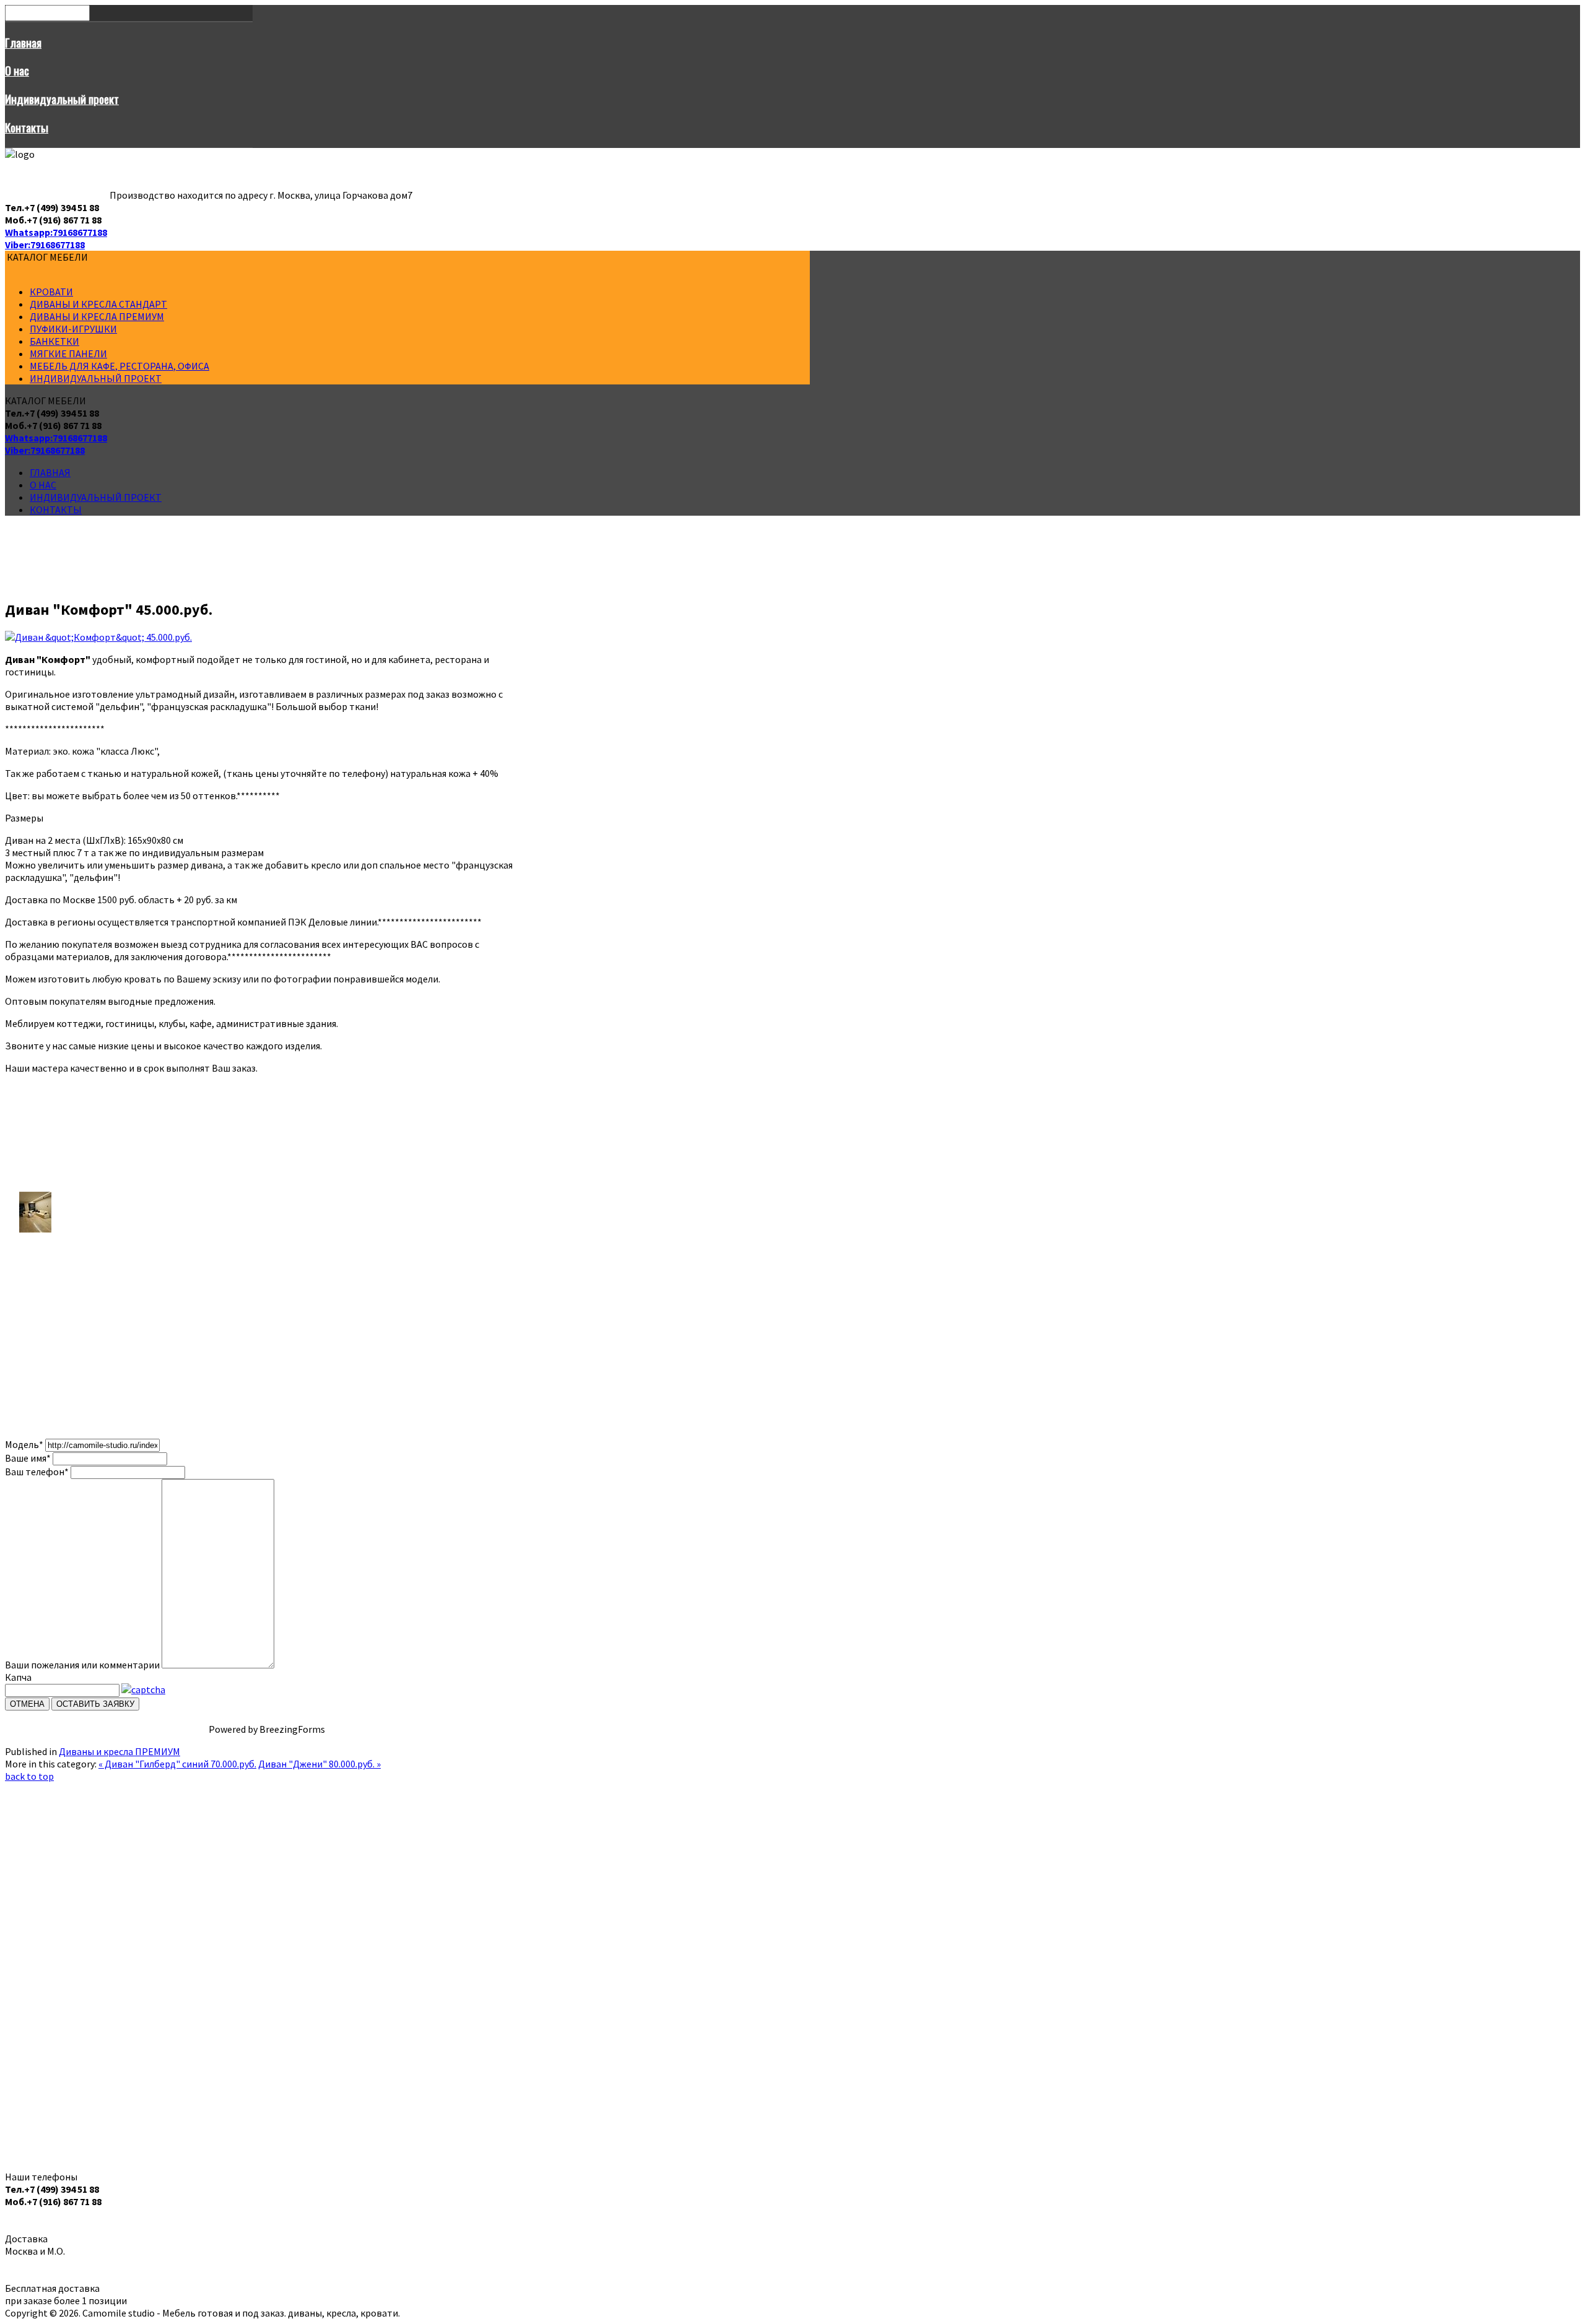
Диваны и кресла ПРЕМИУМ (97, 316)
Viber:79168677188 (45, 245)
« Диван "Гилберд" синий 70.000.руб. (177, 1764)
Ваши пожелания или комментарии (82, 1665)
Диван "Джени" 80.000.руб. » (319, 1764)
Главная (23, 42)
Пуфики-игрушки (73, 329)
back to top (29, 1776)
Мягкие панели (68, 353)
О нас (17, 70)
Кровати (51, 292)
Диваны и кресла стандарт (98, 304)
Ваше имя (28, 1458)
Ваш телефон (37, 1472)
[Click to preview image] (98, 637)
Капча (18, 1677)
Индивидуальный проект (62, 99)
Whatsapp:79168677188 (56, 232)
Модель (24, 1444)
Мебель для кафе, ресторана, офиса (119, 366)
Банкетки (54, 341)
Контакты (27, 127)
